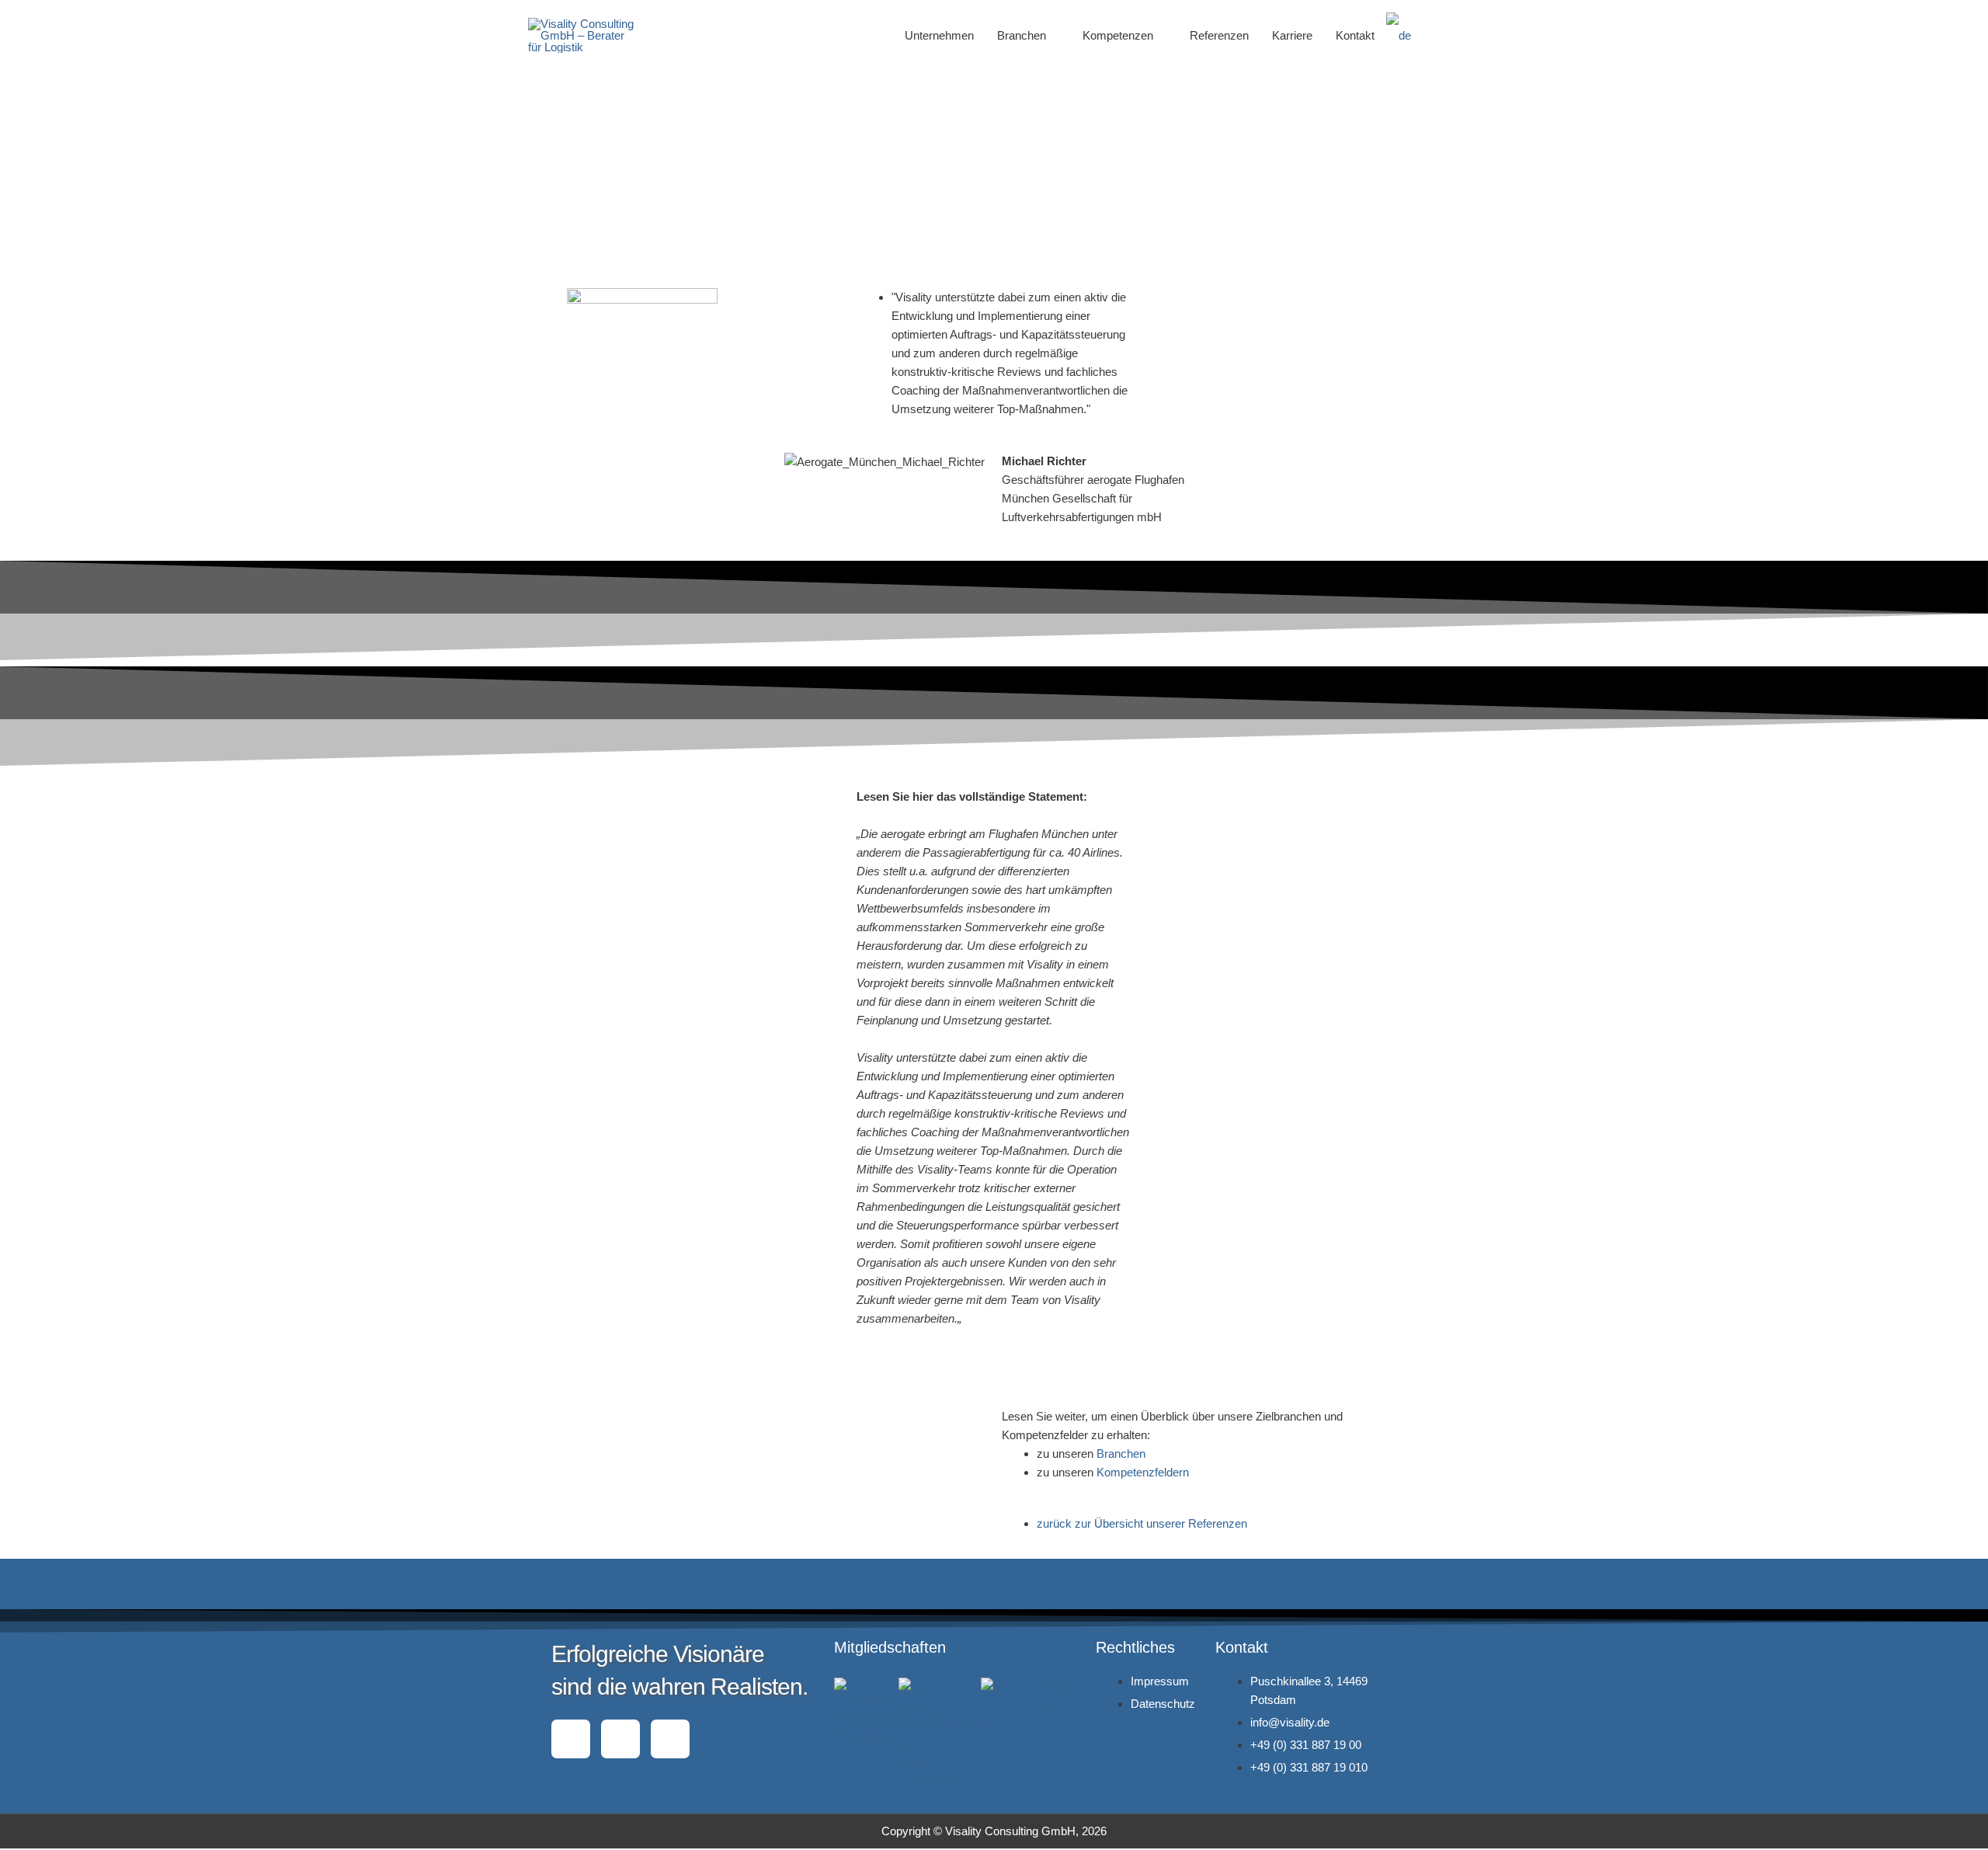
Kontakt (1355, 35)
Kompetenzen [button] (1118, 35)
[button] (1442, 36)
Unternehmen (939, 35)
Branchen (1121, 1454)
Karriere (1292, 35)
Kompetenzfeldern (1143, 1472)
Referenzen (1219, 35)
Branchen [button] (1022, 35)
